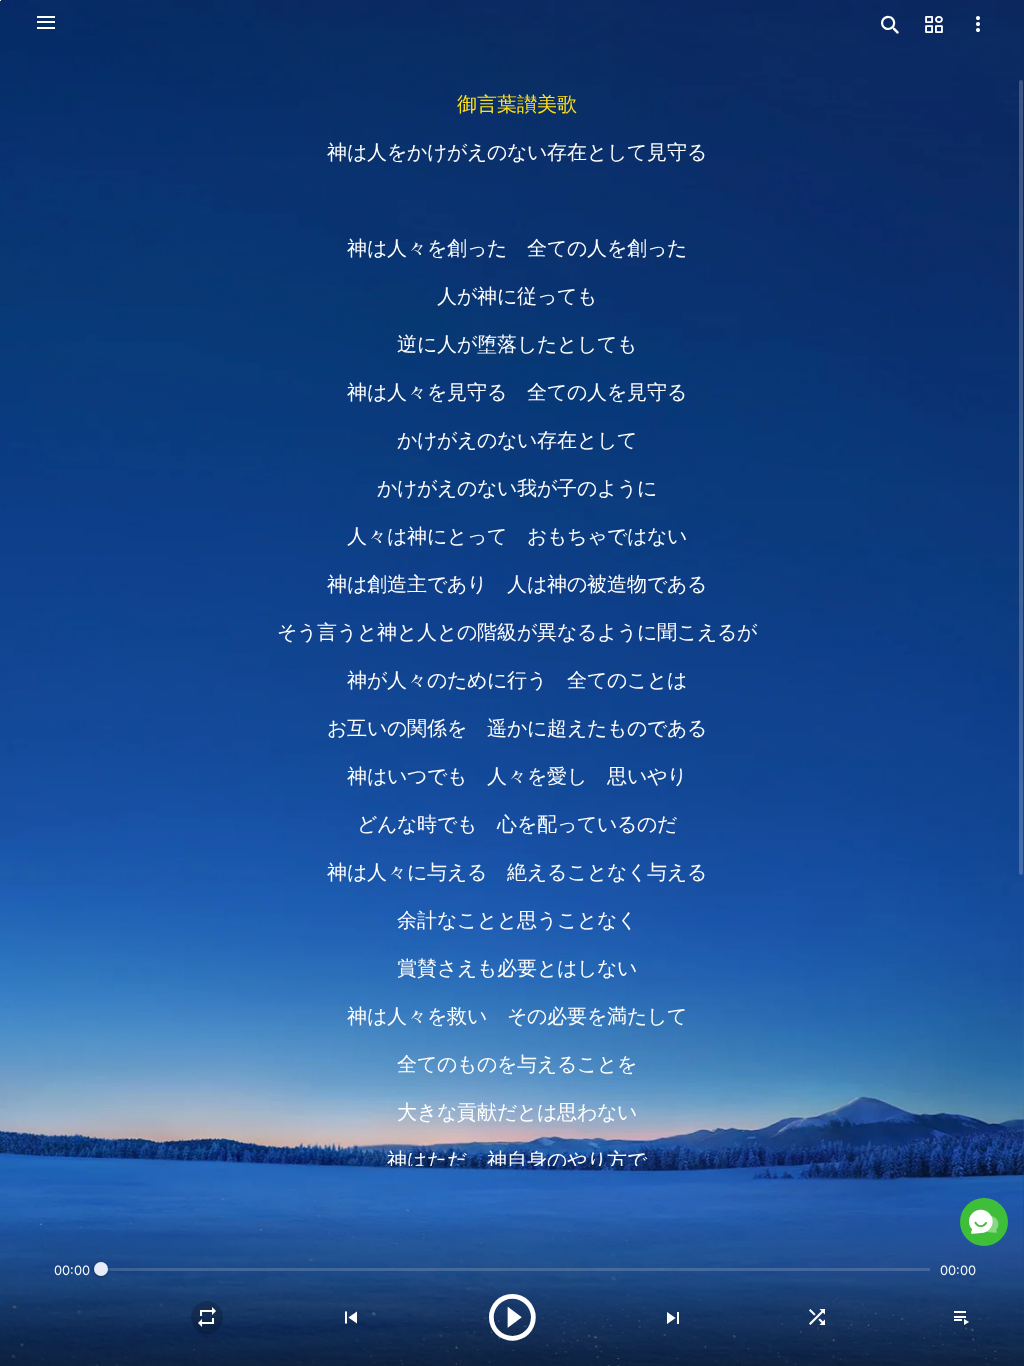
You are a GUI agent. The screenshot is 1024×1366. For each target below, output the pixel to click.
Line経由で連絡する (774, 1184)
